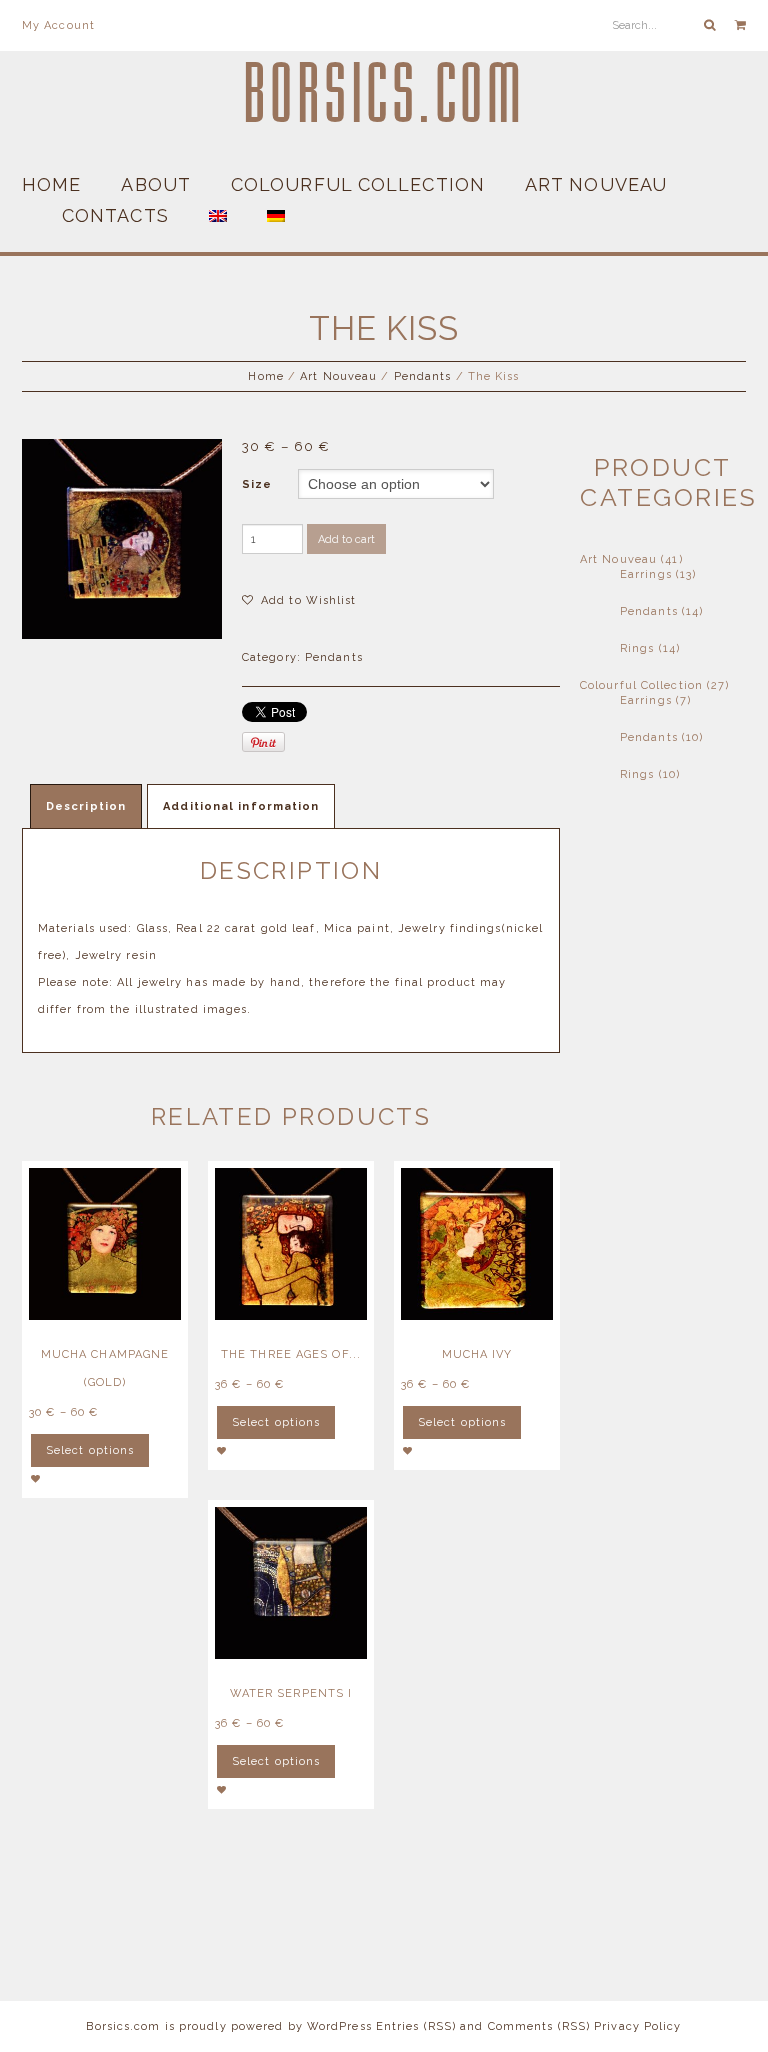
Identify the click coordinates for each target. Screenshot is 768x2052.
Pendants (423, 376)
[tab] (86, 806)
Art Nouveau (596, 184)
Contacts (115, 215)
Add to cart (346, 539)
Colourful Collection (358, 184)
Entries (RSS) (416, 2026)
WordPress (339, 2026)
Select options (90, 1450)
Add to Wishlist (307, 600)
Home (51, 184)
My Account (58, 25)
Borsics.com (384, 95)
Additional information (241, 806)
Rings (637, 648)
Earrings (646, 574)
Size (257, 484)
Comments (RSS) (539, 2026)
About (156, 184)
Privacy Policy (637, 2026)
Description (86, 806)
